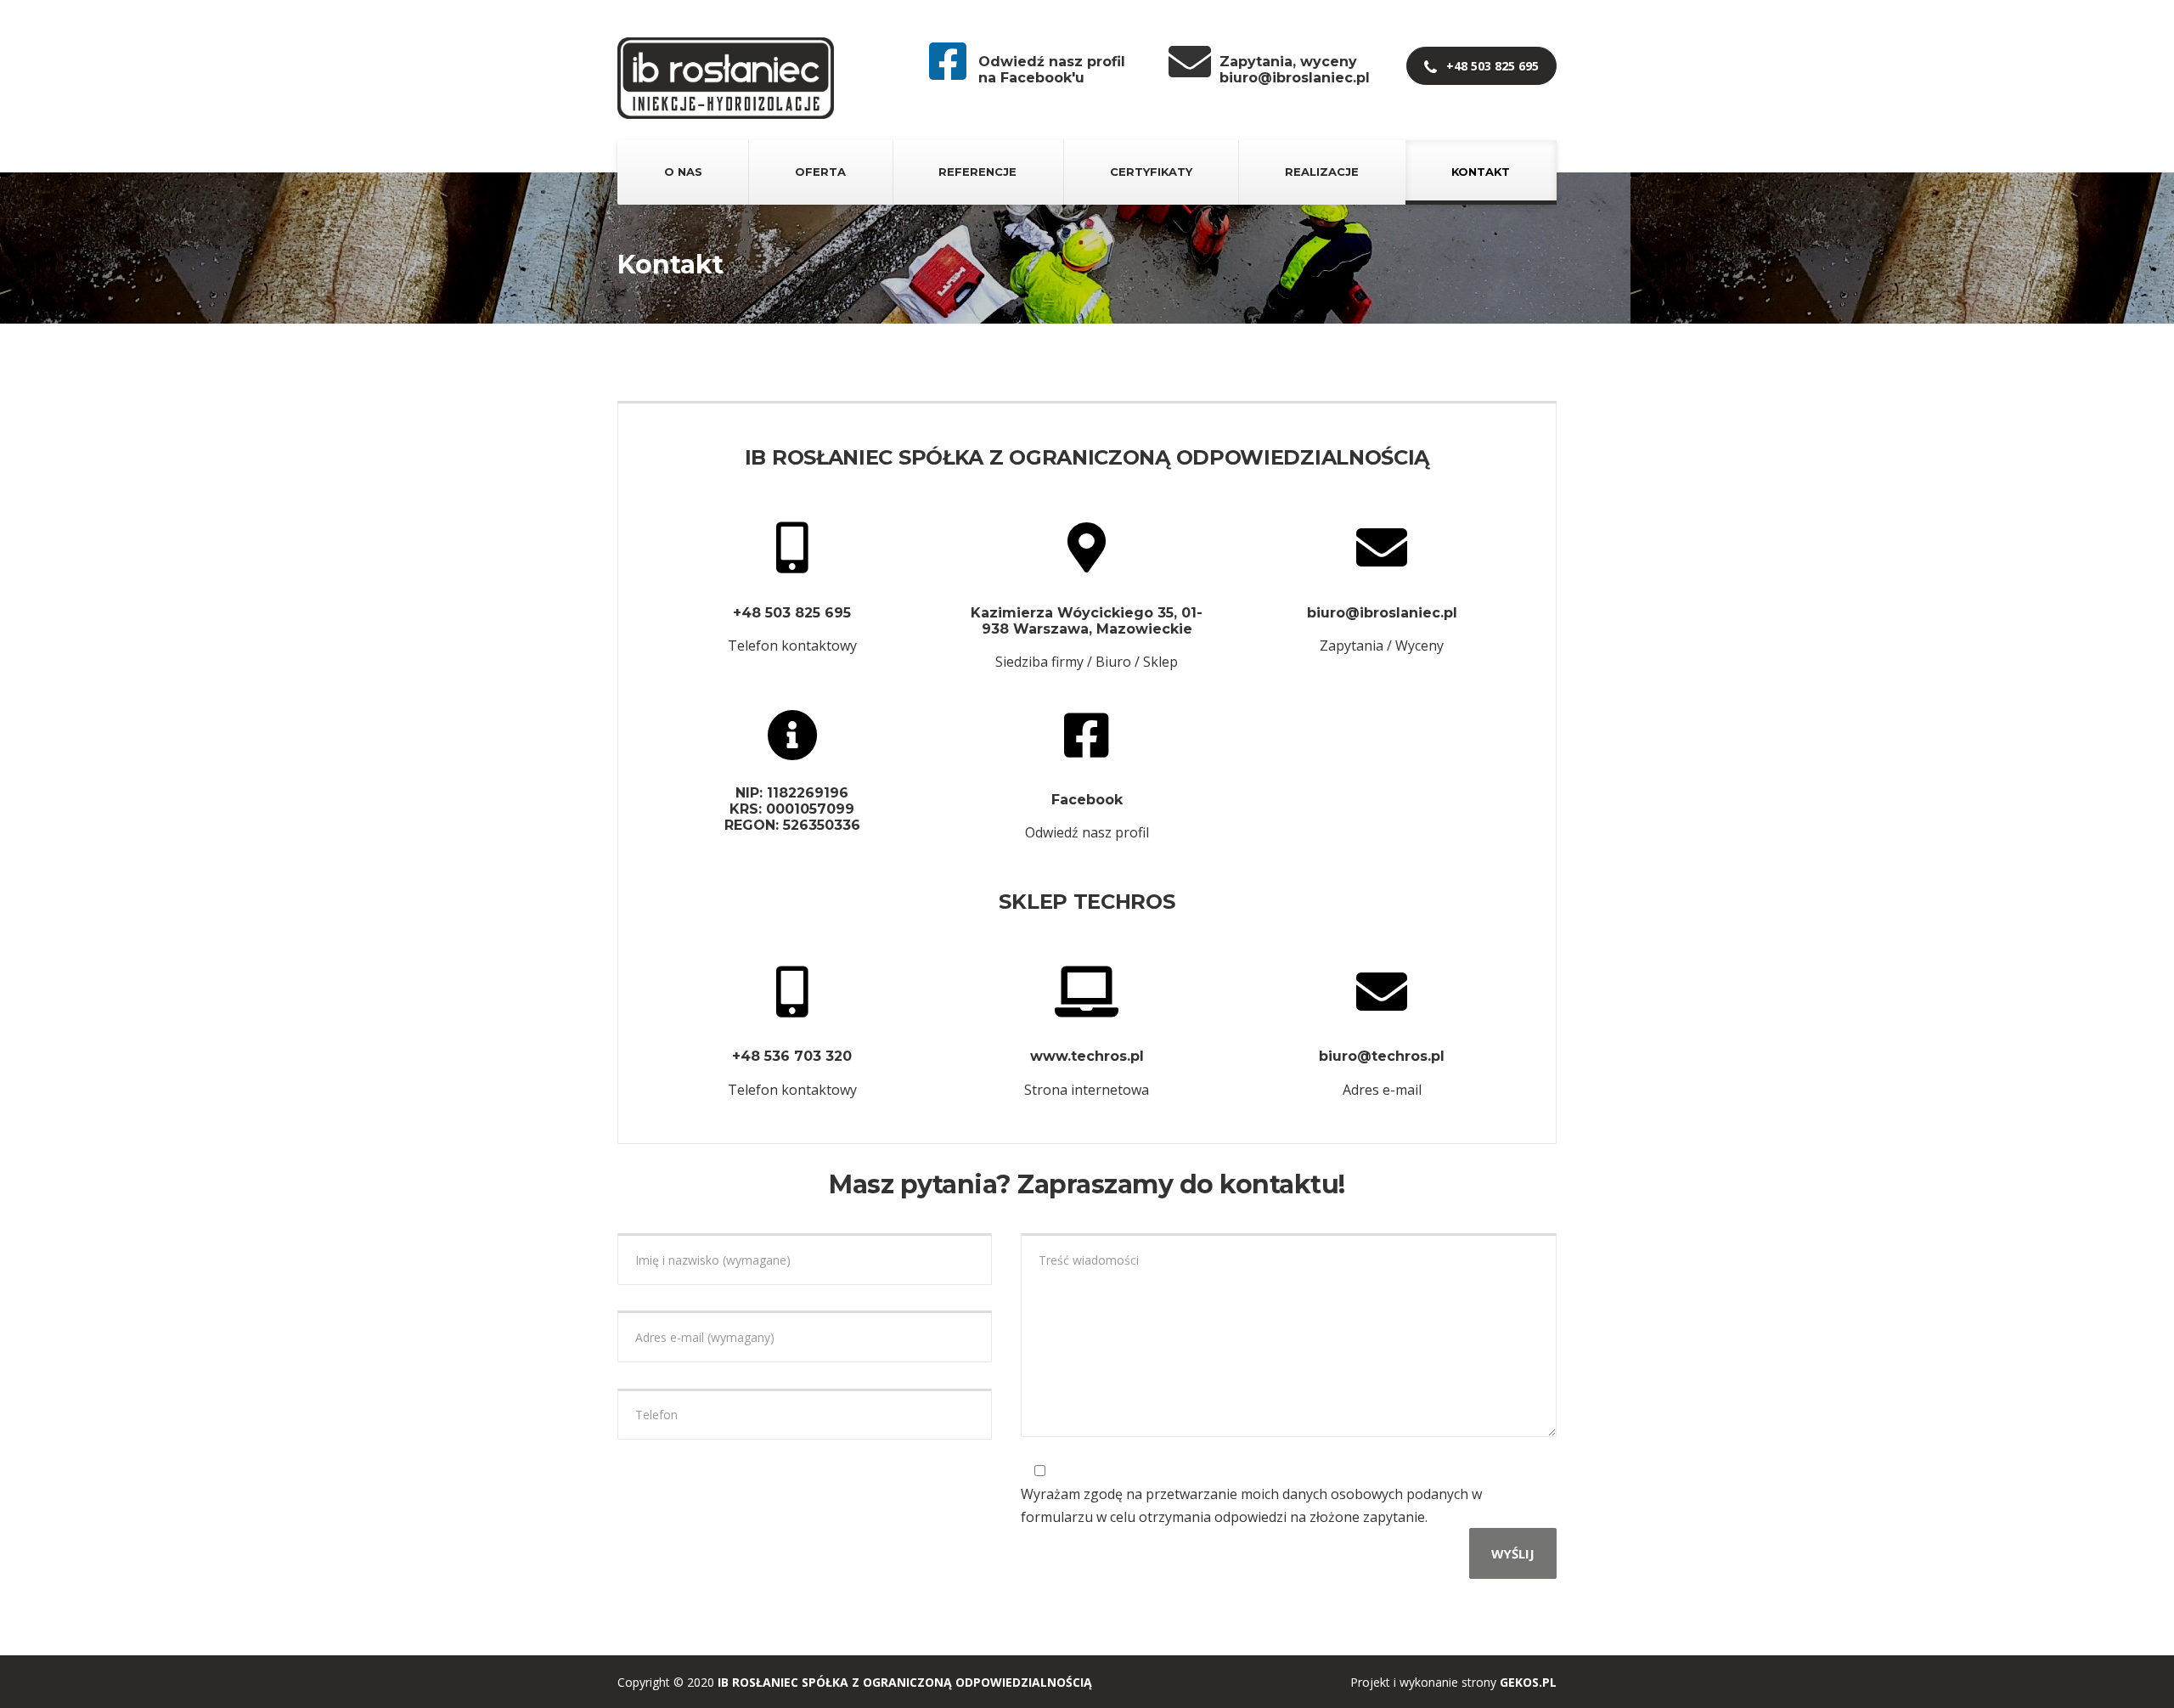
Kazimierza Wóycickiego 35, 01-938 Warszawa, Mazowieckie (1087, 621)
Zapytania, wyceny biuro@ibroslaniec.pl (1295, 70)
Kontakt (1481, 172)
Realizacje (1322, 172)
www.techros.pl (1087, 1056)
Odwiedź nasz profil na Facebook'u (1052, 70)
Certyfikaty (1151, 172)
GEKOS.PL (1528, 1682)
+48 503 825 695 (1491, 66)
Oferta (820, 172)
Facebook (1087, 800)
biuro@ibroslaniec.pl (1382, 613)
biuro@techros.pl (1382, 1056)
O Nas (683, 172)
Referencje (977, 172)
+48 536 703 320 (792, 1056)
